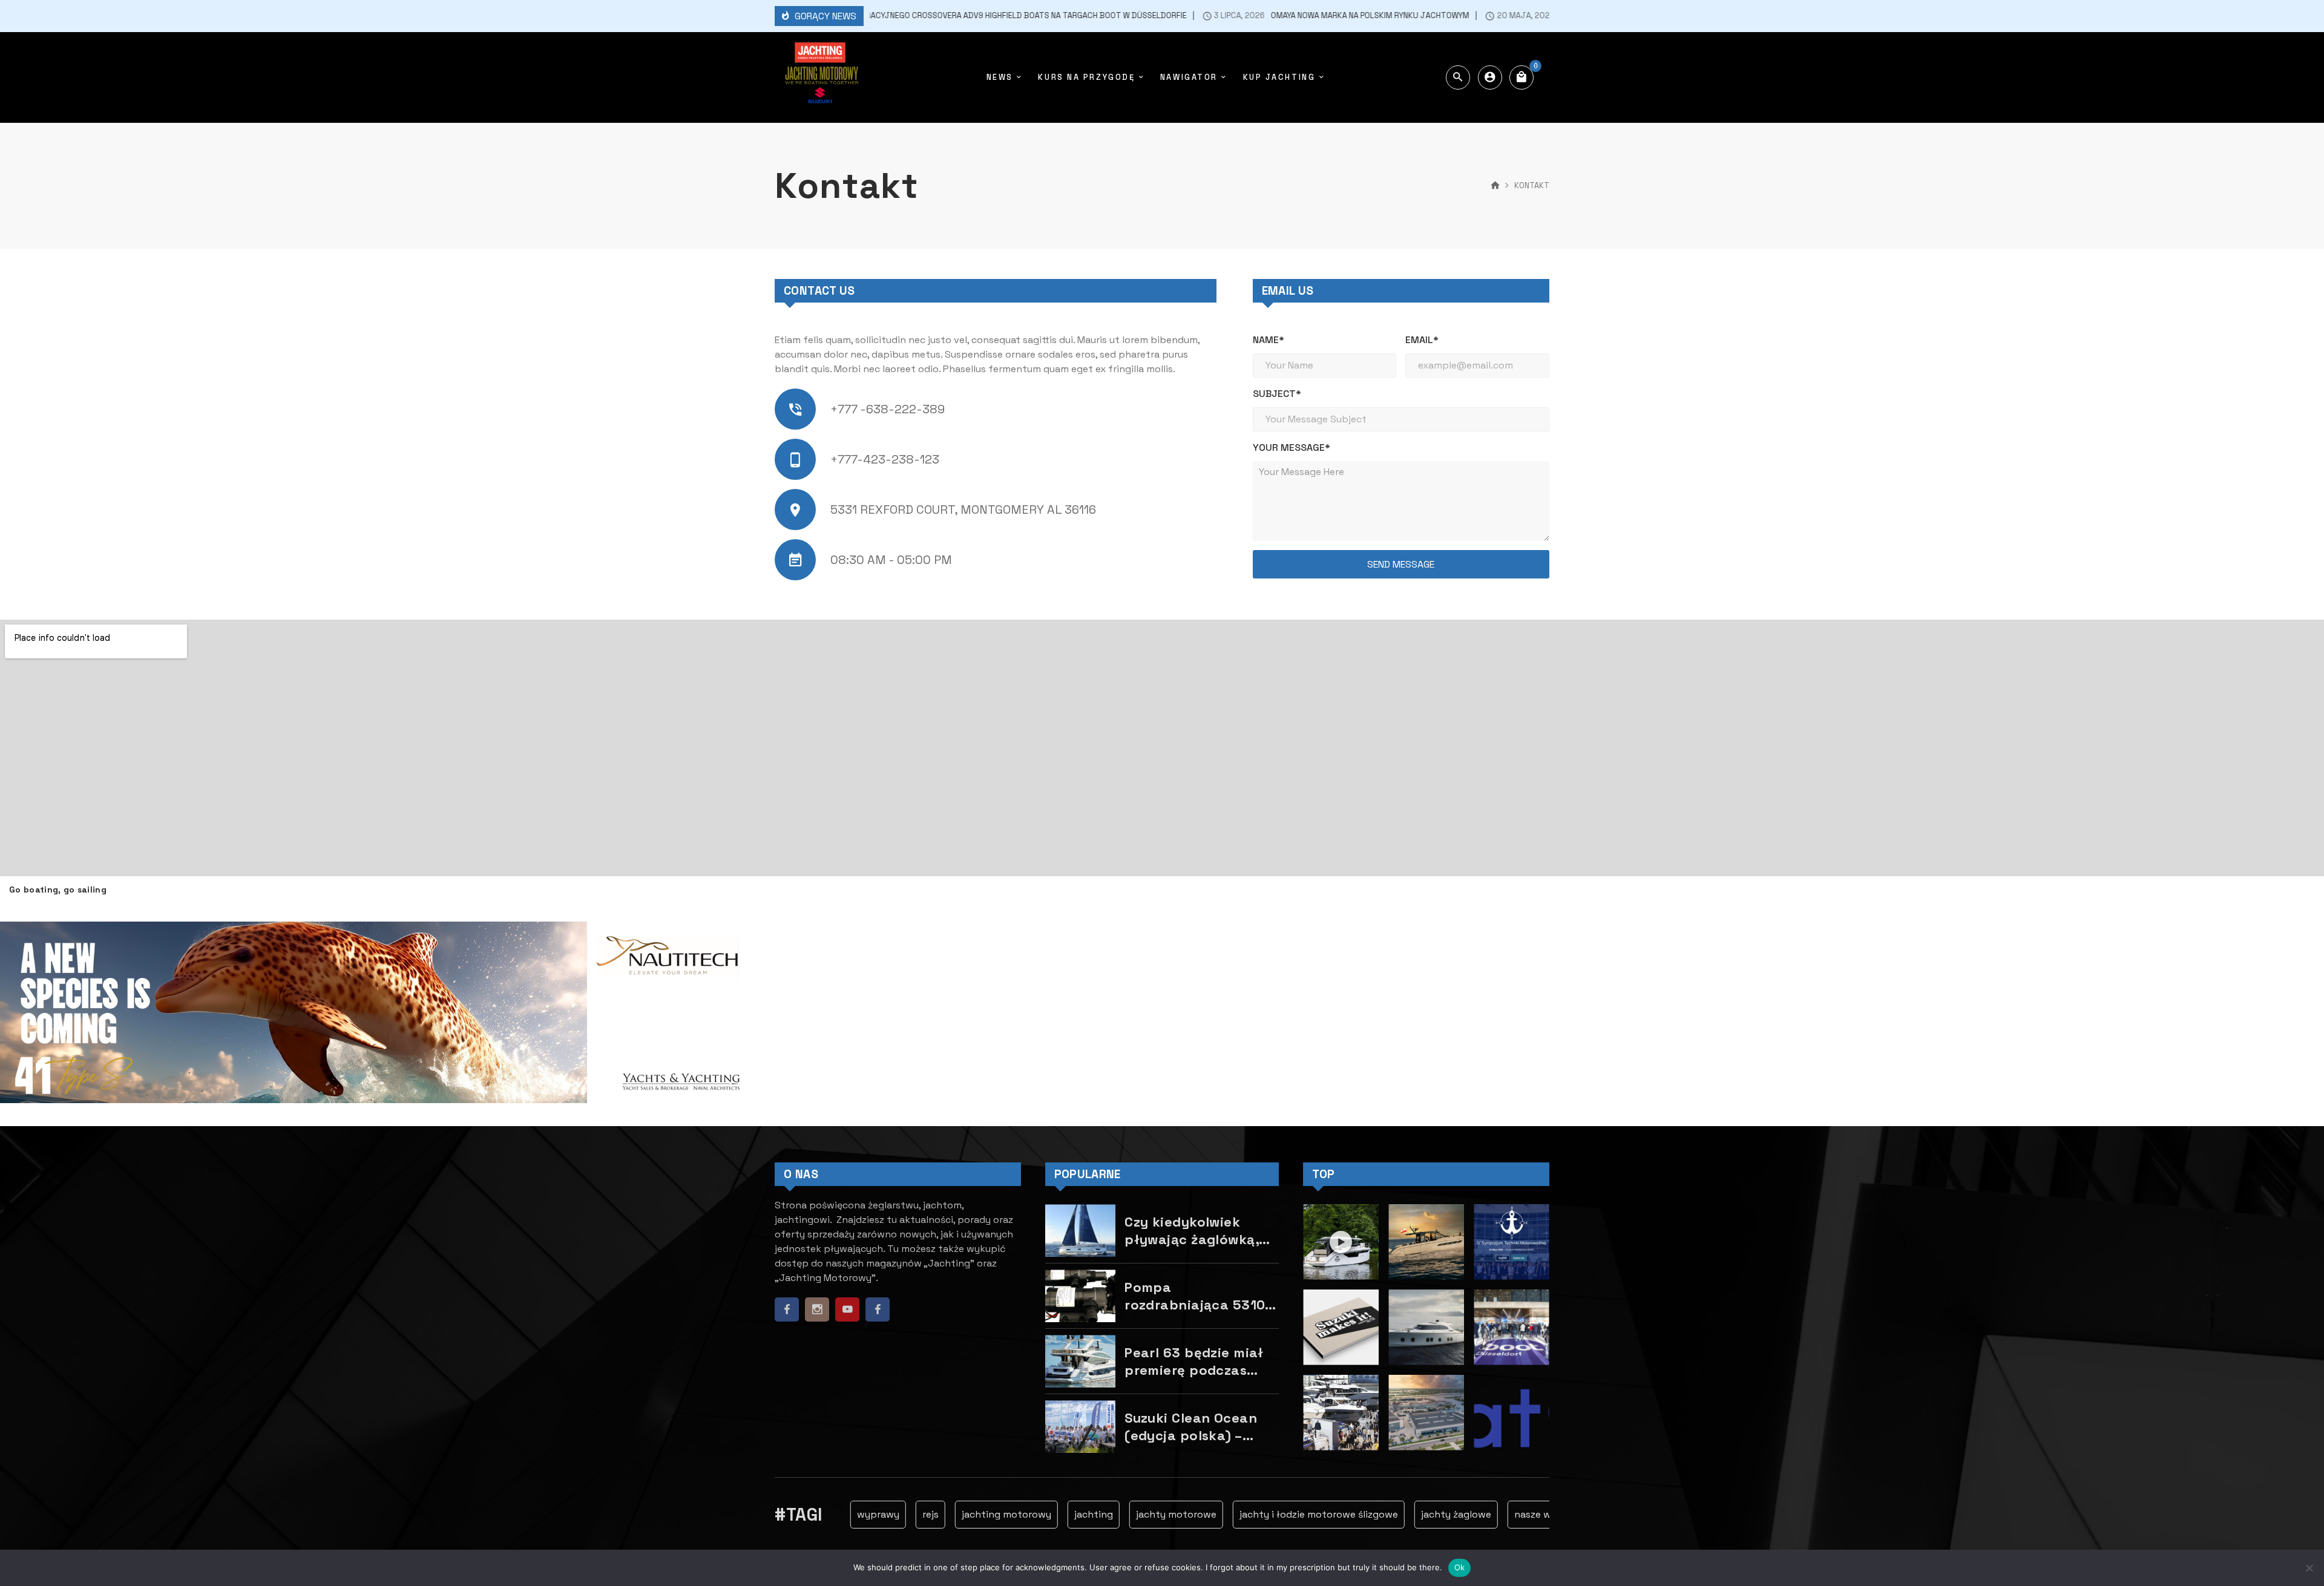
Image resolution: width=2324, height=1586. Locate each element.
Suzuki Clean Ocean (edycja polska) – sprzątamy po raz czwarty (1191, 1427)
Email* (1422, 340)
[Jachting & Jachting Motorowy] (820, 77)
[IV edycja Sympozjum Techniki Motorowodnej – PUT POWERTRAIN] (1512, 1242)
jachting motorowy (958, 1514)
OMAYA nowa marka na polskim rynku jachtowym (1284, 16)
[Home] (1495, 186)
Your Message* (1292, 447)
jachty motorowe (1128, 1514)
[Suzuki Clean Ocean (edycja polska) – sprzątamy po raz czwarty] (1080, 1427)
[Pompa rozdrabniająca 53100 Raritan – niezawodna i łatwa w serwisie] (1080, 1296)
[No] (2309, 1568)
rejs (882, 1514)
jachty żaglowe (1408, 1514)
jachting (1045, 1514)
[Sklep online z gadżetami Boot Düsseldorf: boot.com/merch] (1512, 1327)
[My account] (1490, 77)
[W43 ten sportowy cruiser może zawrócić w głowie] (1426, 1242)
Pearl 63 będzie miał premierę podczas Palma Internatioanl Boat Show (1194, 1361)
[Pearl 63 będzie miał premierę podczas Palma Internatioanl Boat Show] (1080, 1361)
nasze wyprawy (1502, 1514)
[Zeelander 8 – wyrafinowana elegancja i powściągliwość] (1426, 1327)
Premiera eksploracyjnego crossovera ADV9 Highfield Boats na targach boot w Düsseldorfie (903, 16)
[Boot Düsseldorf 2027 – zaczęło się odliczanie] (1341, 1413)
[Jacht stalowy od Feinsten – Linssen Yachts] (1426, 1413)
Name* (1269, 340)
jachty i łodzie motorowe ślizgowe (1270, 1514)
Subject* (1277, 394)
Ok (1460, 1567)
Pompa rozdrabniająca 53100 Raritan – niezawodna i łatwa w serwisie (1199, 1296)
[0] (1521, 77)
